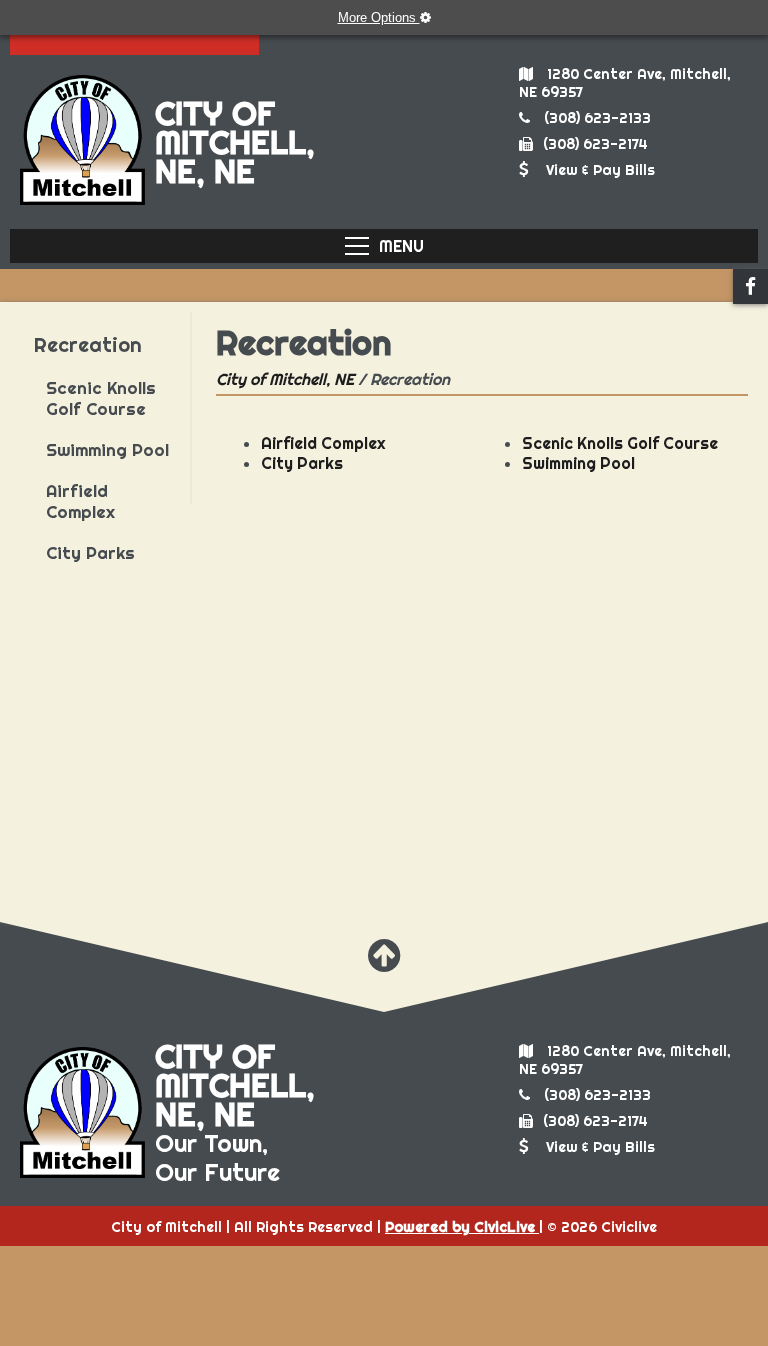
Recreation (88, 344)
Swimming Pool (107, 449)
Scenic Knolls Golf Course (101, 398)
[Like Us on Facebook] (750, 286)
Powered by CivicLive (462, 1227)
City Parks (90, 552)
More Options (379, 17)
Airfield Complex (80, 501)
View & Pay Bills (600, 170)
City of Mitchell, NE (285, 379)
